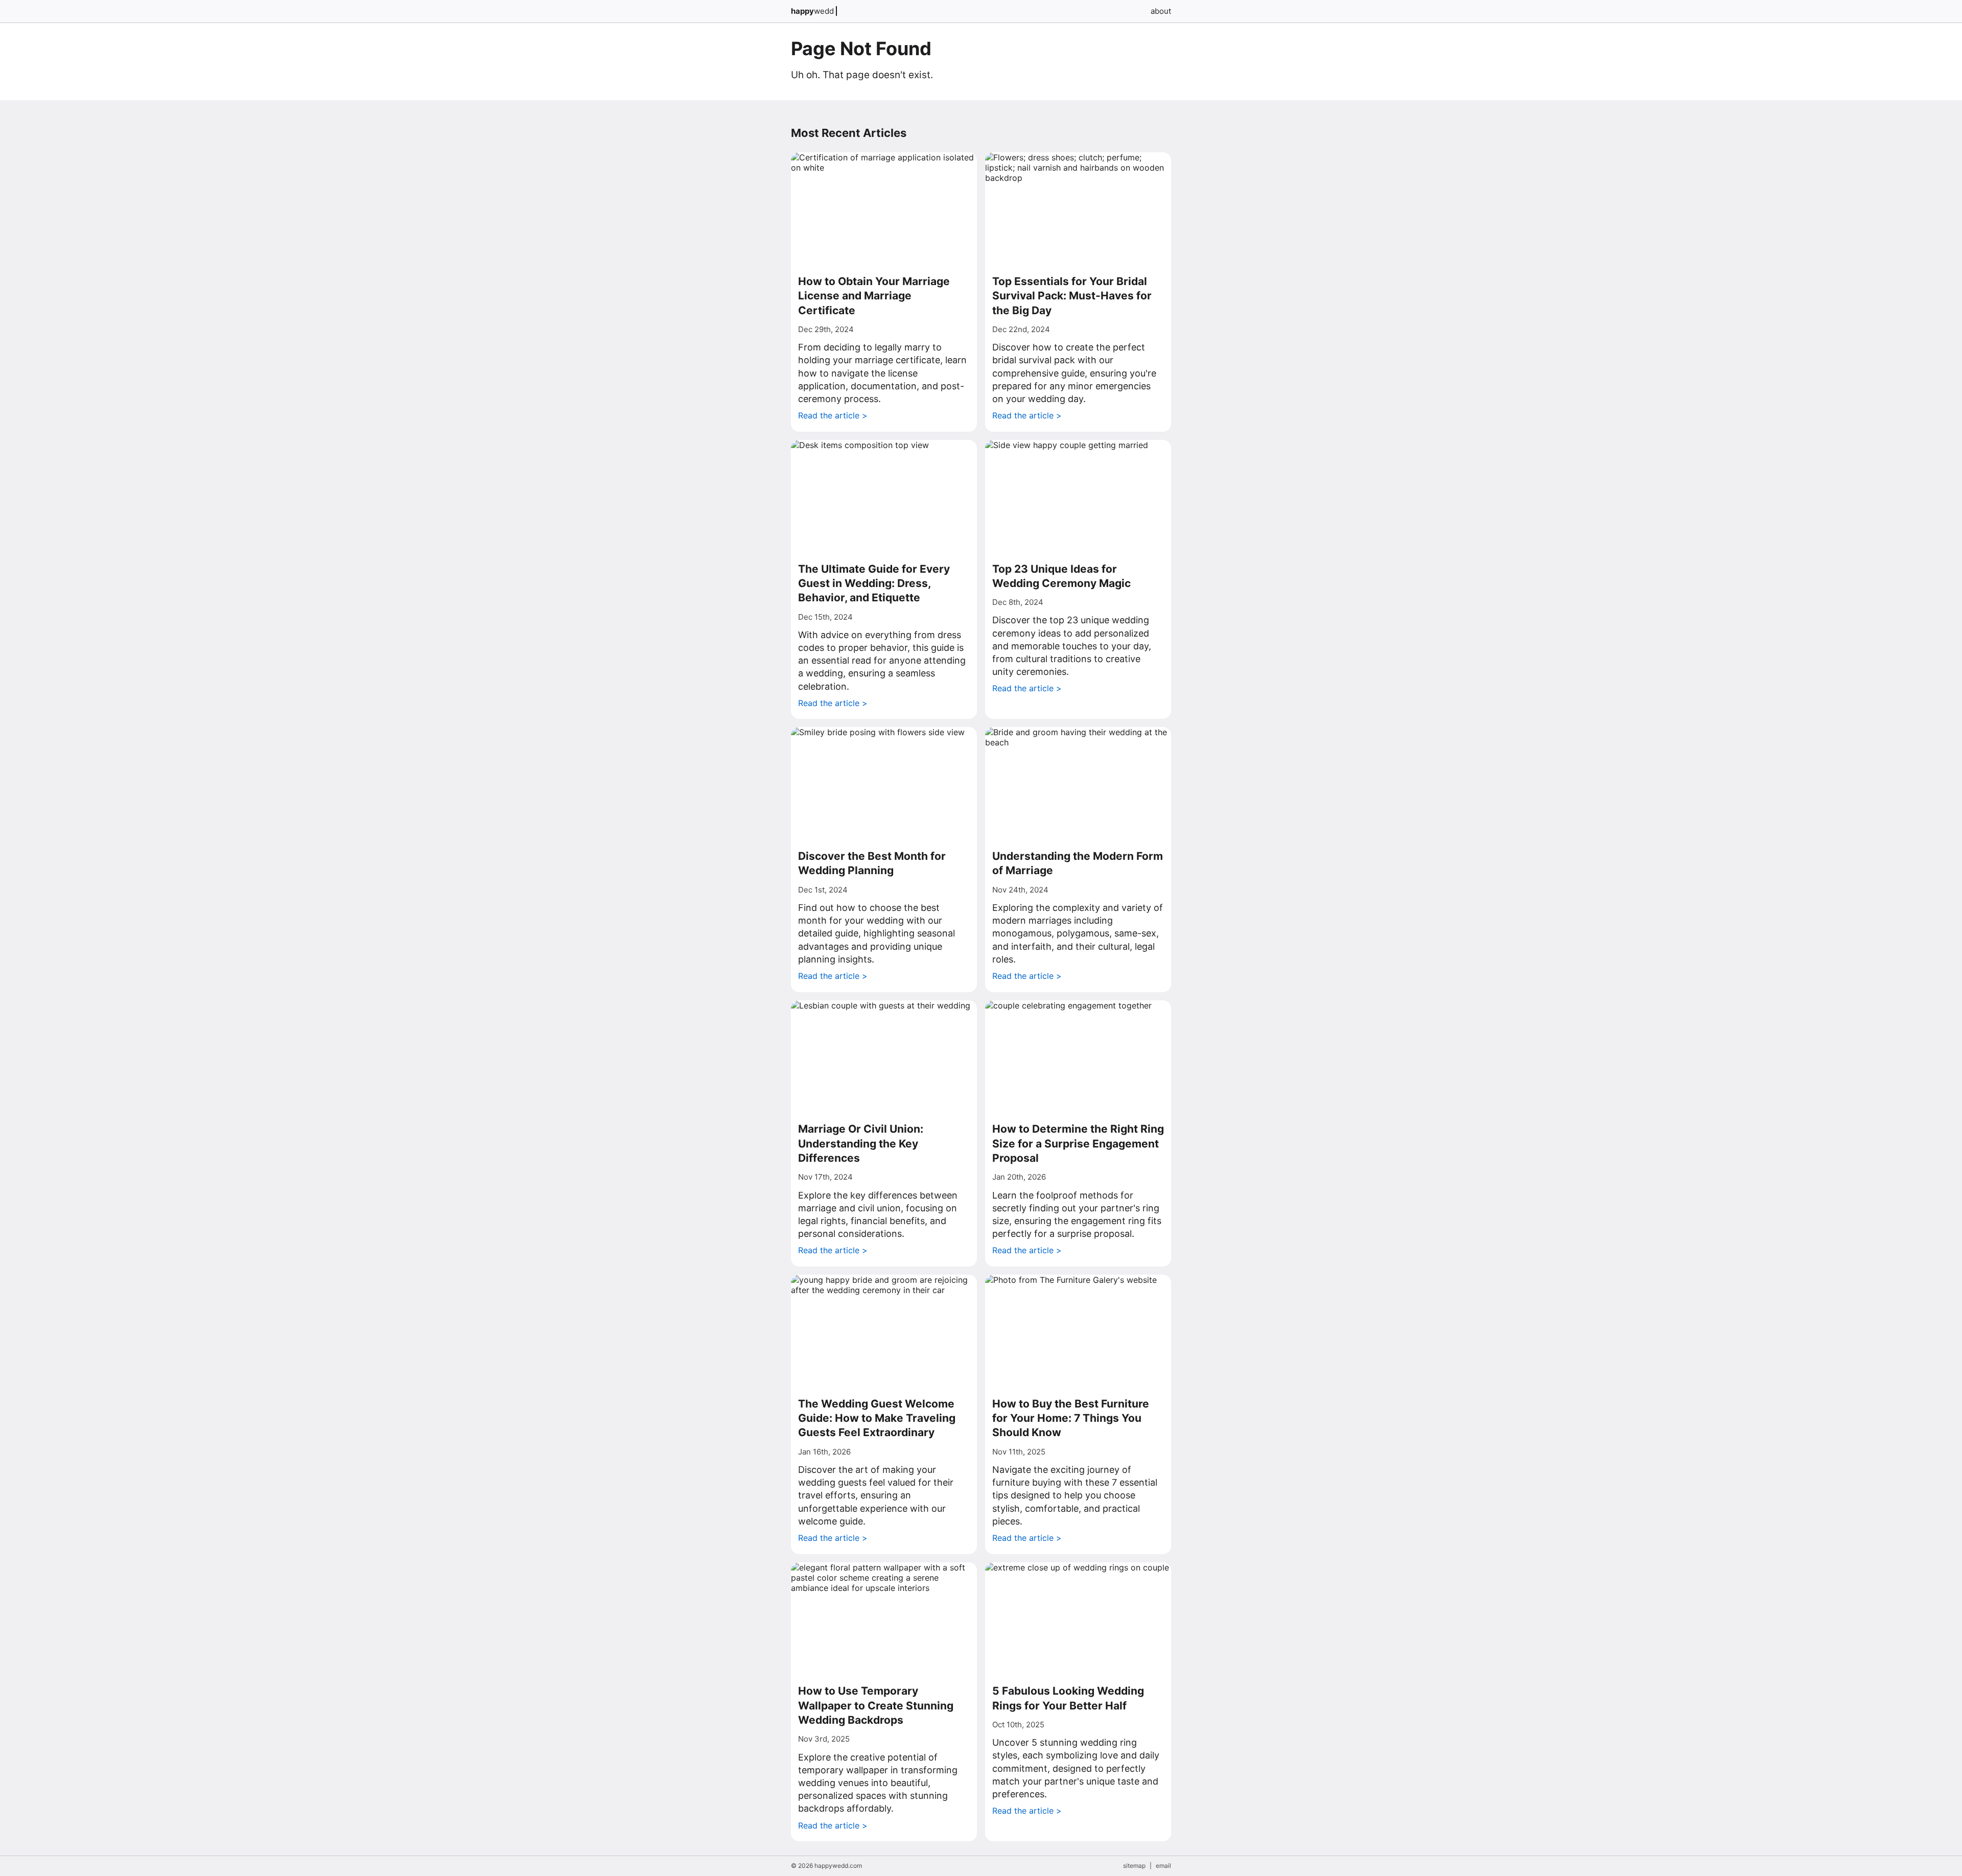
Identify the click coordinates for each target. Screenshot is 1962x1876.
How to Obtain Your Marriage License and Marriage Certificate (874, 296)
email (1163, 1866)
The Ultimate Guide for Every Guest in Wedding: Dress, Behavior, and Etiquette (874, 583)
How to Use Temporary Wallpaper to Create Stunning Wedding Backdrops (876, 1705)
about (1161, 11)
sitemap (1134, 1866)
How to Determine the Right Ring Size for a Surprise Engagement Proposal (1078, 1143)
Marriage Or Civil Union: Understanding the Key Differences (861, 1143)
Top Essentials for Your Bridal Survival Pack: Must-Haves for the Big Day (1072, 296)
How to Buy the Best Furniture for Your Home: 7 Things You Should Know (1071, 1418)
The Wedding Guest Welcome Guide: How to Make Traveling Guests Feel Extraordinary (877, 1418)
